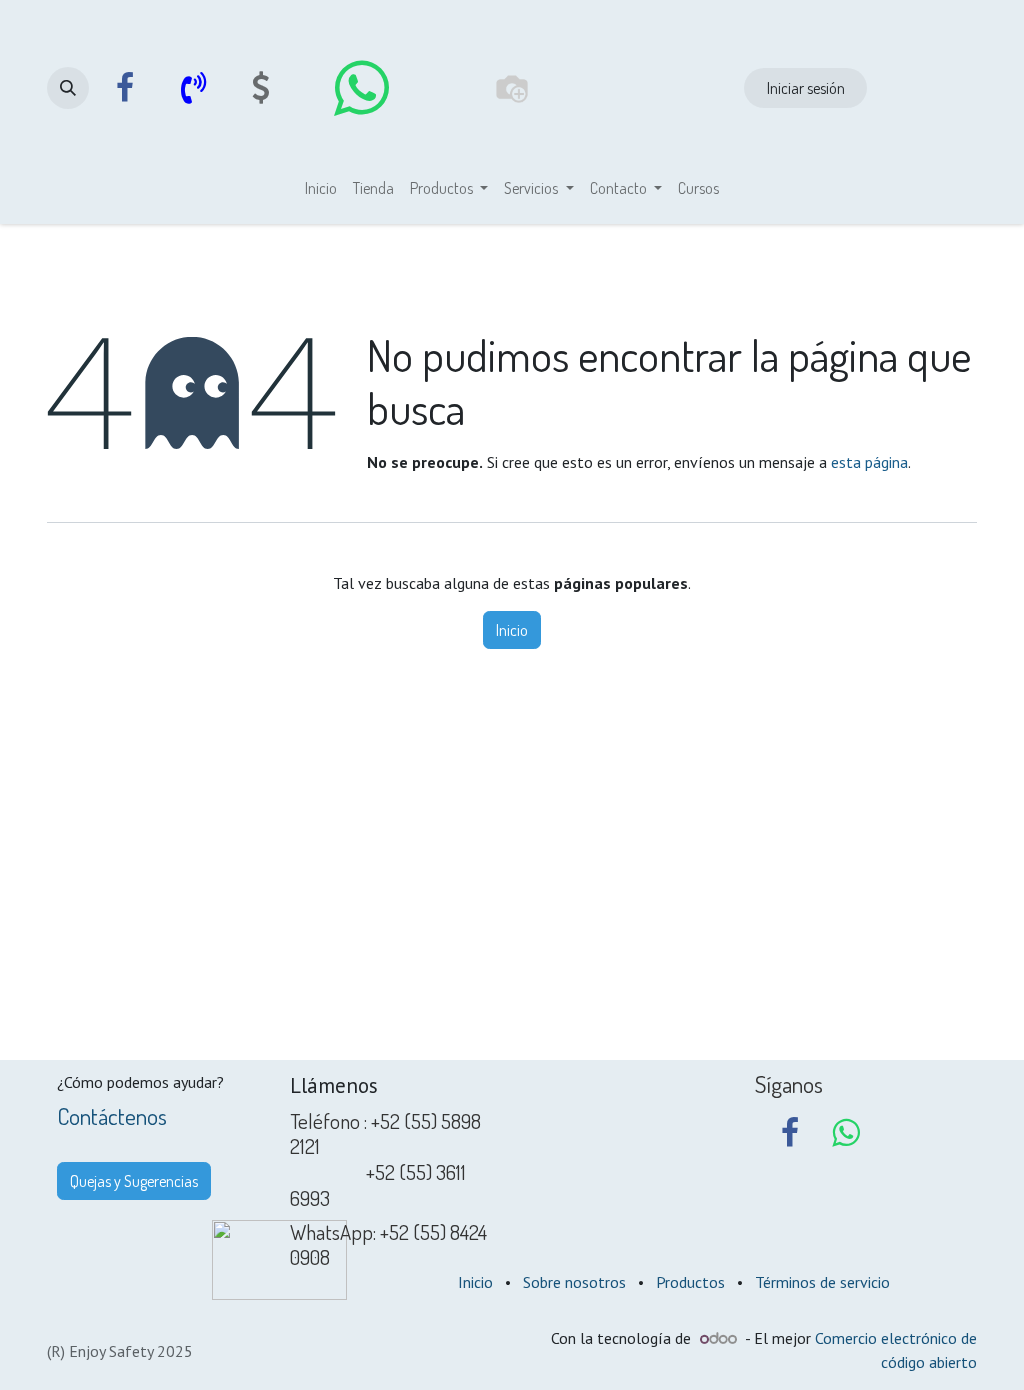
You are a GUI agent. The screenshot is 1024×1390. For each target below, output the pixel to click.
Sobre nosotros (574, 1282)
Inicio (512, 630)
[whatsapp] (361, 88)
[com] (261, 88)
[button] (68, 88)
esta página (869, 462)
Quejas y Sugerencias (134, 1181)
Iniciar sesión (806, 88)
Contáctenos (112, 1116)
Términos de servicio (822, 1282)
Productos (690, 1282)
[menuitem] (321, 188)
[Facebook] (125, 88)
